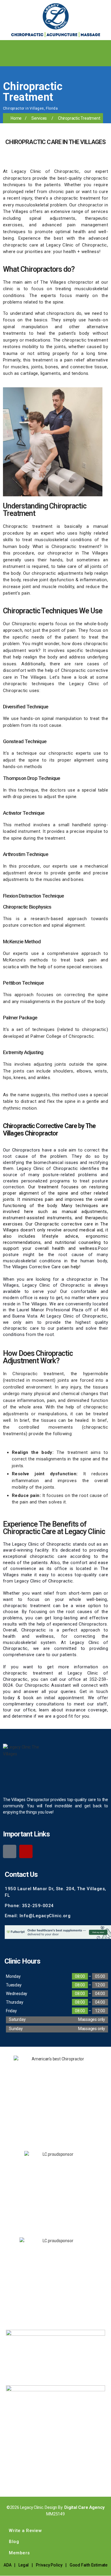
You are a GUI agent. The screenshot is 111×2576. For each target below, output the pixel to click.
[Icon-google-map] (10, 1851)
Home (16, 118)
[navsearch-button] (7, 59)
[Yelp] (26, 1851)
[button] (106, 46)
